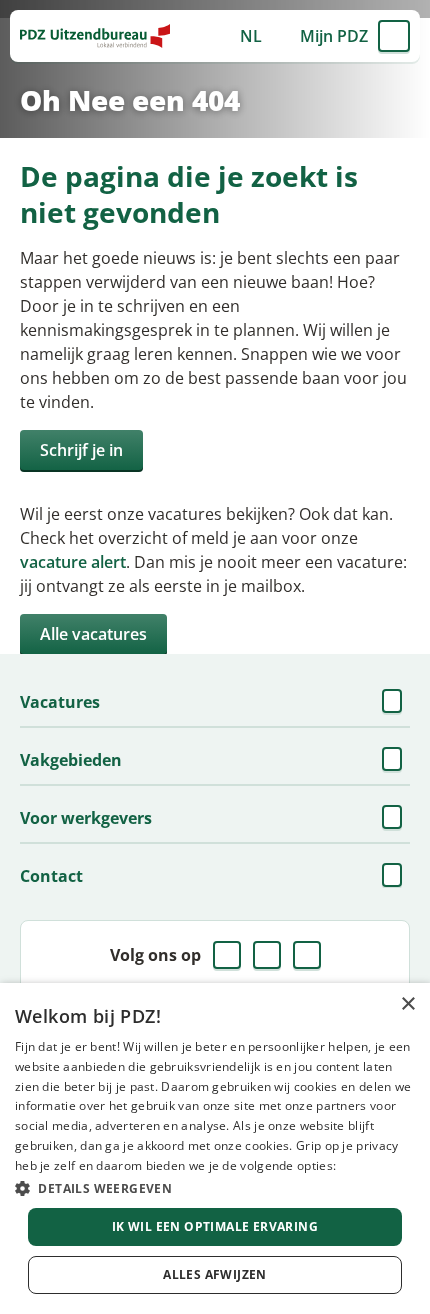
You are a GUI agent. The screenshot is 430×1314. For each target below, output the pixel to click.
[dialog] (215, 1148)
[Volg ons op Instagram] (307, 955)
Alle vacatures (93, 634)
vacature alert (73, 562)
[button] (215, 1188)
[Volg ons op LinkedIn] (267, 955)
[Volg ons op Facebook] (227, 955)
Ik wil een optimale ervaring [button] (215, 1226)
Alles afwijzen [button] (215, 1274)
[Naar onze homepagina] (95, 36)
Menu (394, 36)
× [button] (407, 1004)
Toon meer (394, 702)
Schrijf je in (81, 450)
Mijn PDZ (334, 36)
